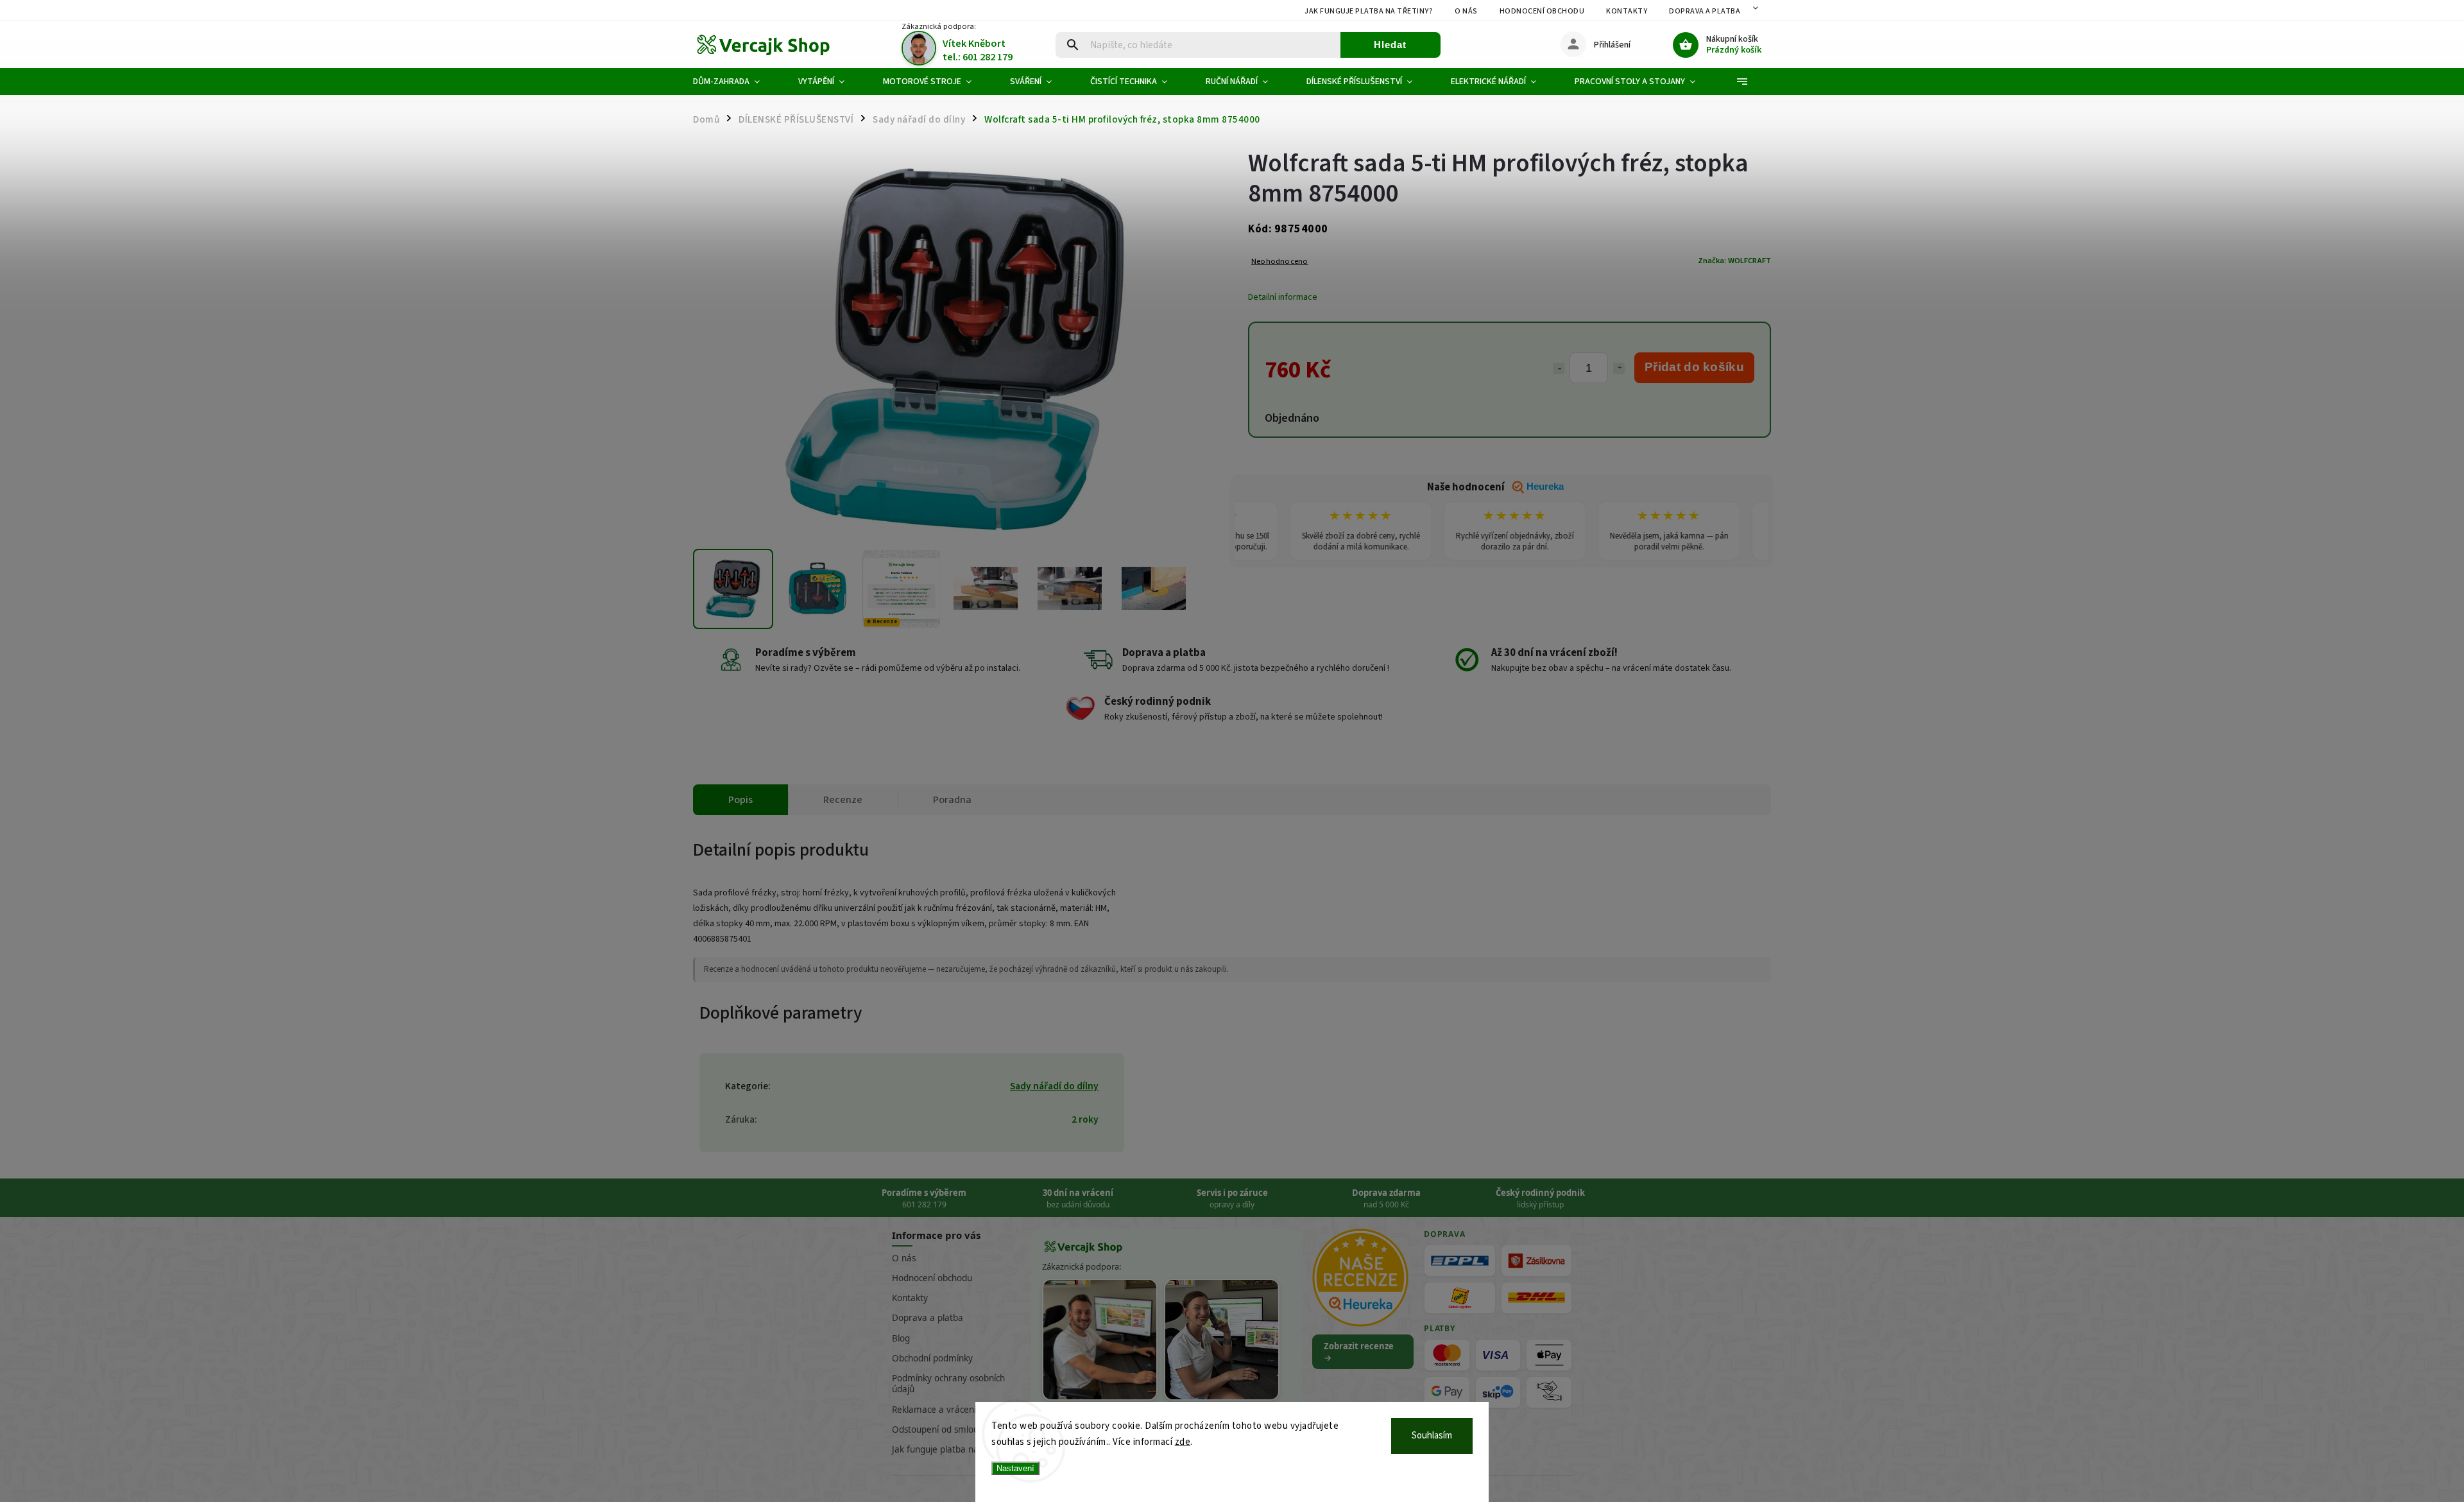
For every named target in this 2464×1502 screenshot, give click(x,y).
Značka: (1734, 261)
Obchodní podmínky (932, 1358)
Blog (901, 1338)
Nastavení (1015, 1468)
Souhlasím (1432, 1436)
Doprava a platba (1705, 11)
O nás (1466, 11)
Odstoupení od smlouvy (940, 1429)
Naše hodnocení (1495, 487)
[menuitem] (736, 82)
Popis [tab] (740, 800)
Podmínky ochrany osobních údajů (948, 1384)
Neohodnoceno (1279, 262)
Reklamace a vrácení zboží (945, 1410)
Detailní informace (1283, 297)
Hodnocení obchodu (1542, 11)
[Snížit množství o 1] (1559, 368)
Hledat (1390, 45)
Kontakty (1627, 11)
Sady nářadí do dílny (1054, 1086)
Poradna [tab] (952, 800)
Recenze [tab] (843, 800)
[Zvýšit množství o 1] (1619, 368)
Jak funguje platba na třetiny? (1369, 11)
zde (1183, 1442)
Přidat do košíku (1694, 367)
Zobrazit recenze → (1359, 1352)
